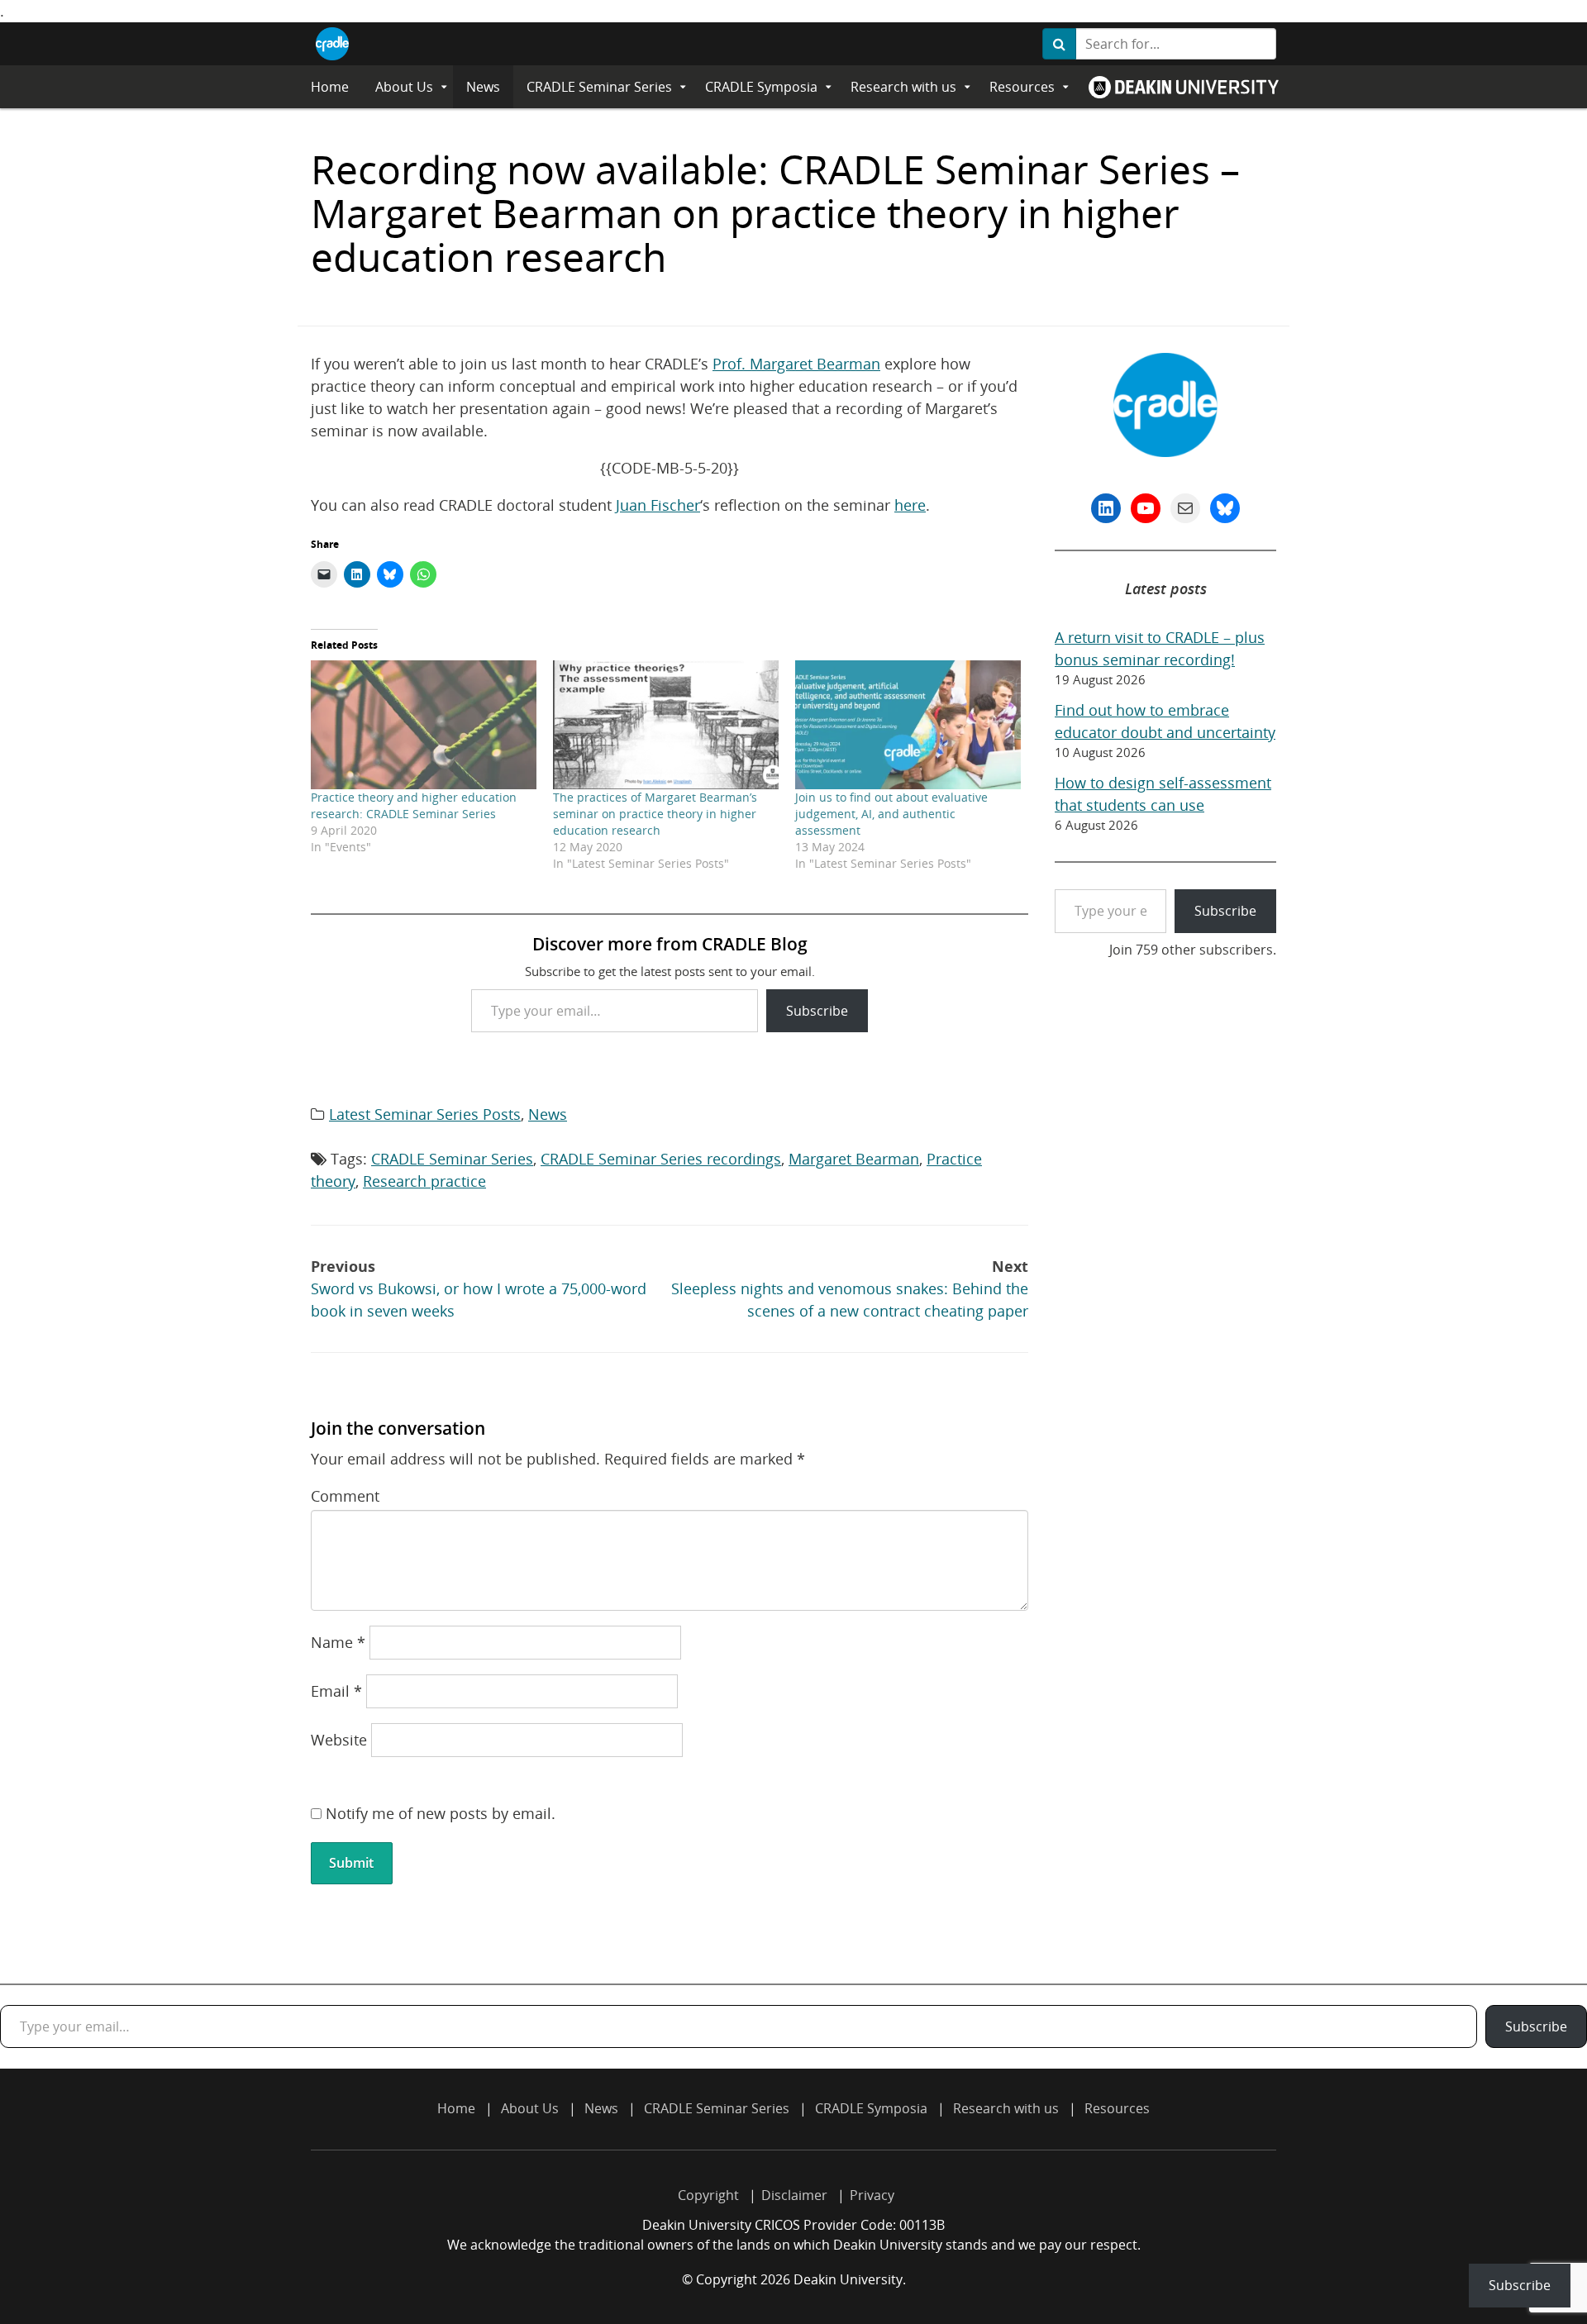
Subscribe (817, 1011)
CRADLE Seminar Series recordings (661, 1159)
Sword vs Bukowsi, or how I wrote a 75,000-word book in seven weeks (479, 1288)
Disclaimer (794, 2195)
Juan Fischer (658, 505)
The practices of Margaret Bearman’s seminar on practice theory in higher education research (655, 814)
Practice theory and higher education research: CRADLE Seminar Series (414, 805)
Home (330, 87)
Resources (1022, 87)
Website (339, 1740)
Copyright (708, 2195)
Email (336, 1691)
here (910, 505)
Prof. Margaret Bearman (796, 364)
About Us (404, 87)
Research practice (424, 1181)
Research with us (903, 87)
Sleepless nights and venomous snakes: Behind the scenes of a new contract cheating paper (850, 1288)
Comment (345, 1496)
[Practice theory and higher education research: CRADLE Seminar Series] (424, 725)
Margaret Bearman (854, 1159)
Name (338, 1642)
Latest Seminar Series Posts (425, 1114)
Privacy (872, 2195)
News (483, 87)
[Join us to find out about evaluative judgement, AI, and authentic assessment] (908, 725)
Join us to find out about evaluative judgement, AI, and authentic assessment (891, 814)
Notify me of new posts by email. (441, 1813)
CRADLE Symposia (761, 87)
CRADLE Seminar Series (599, 87)
